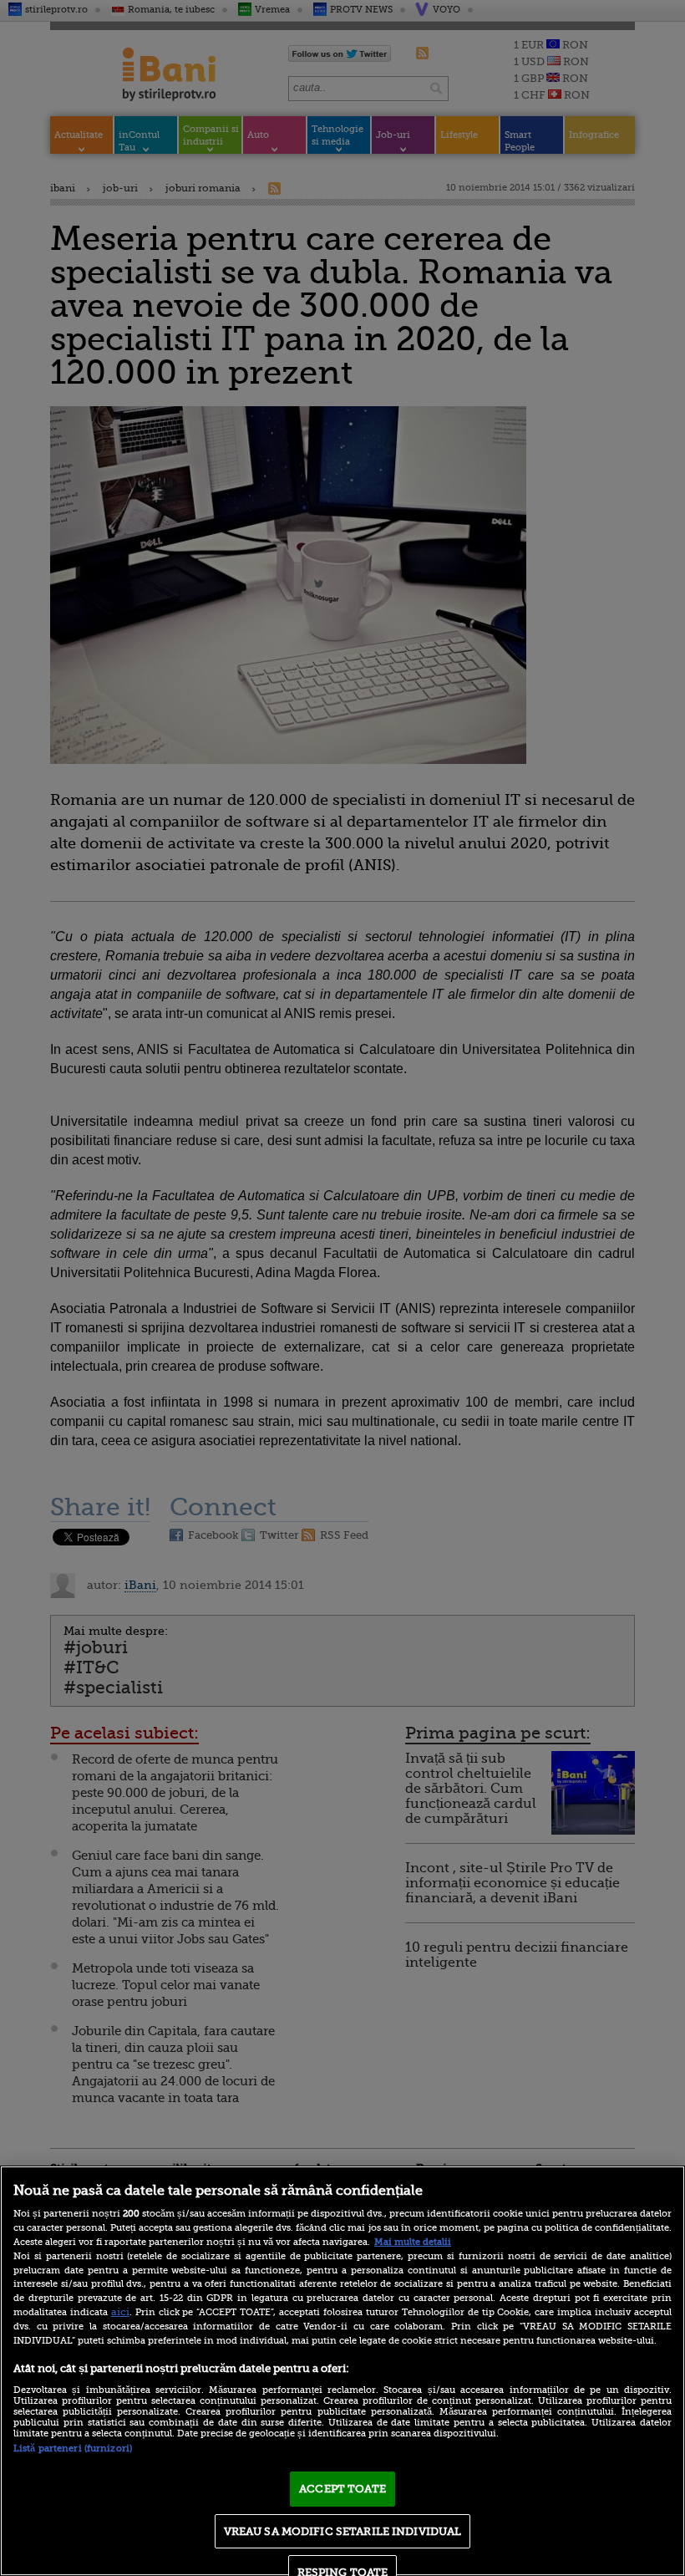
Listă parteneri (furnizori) (73, 2449)
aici (120, 2312)
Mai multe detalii (413, 2242)
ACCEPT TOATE (342, 2489)
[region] (342, 2371)
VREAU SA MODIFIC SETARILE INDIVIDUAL (343, 2531)
